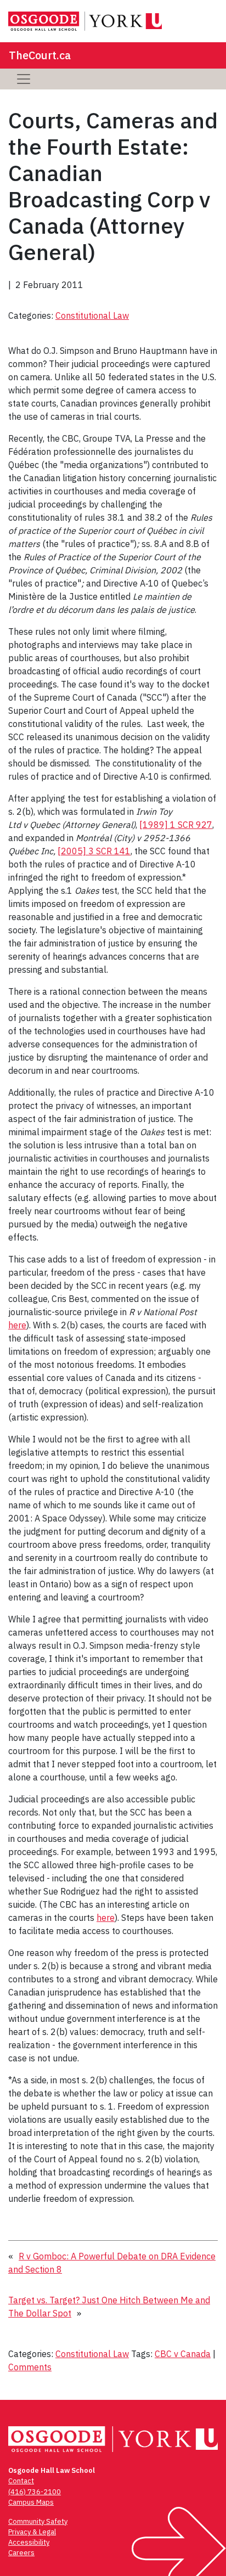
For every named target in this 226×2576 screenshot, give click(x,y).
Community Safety (38, 2521)
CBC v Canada (183, 2354)
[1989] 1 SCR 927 (176, 825)
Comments (30, 2367)
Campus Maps (31, 2502)
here (17, 1325)
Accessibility (29, 2542)
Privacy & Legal (32, 2532)
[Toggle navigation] (24, 79)
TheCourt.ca (40, 55)
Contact (21, 2481)
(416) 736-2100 (35, 2492)
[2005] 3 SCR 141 (94, 851)
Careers (21, 2553)
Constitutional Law (92, 315)
